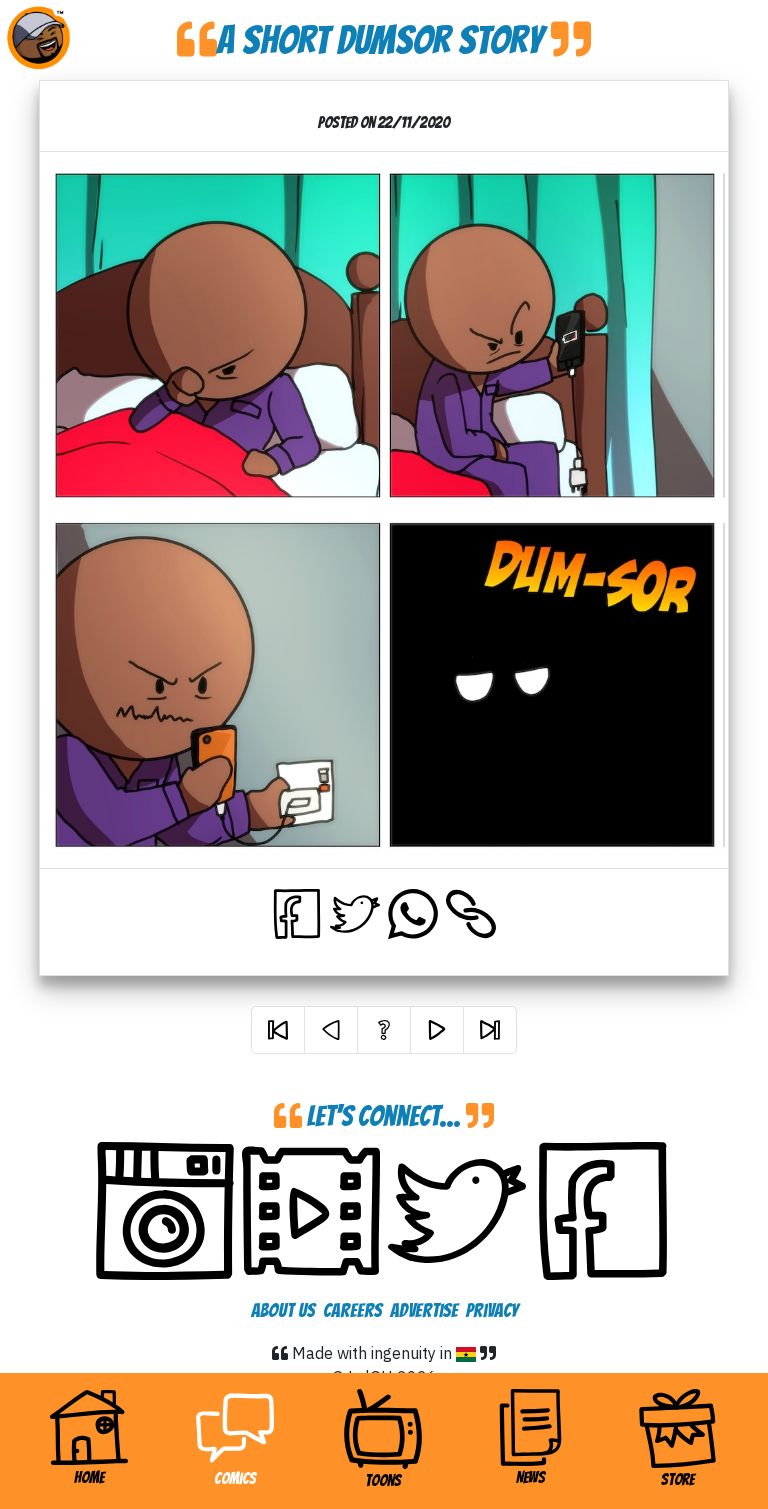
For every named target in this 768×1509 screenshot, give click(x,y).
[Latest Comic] (490, 1030)
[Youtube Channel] (311, 1211)
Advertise (424, 1310)
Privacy (492, 1310)
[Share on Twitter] (355, 914)
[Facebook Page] (603, 1211)
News (530, 1477)
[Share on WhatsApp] (413, 914)
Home (116, 1477)
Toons (383, 1480)
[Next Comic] (437, 1030)
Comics (235, 1478)
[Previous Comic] (331, 1030)
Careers (352, 1310)
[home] (38, 38)
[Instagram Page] (165, 1211)
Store (677, 1479)
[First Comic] (278, 1030)
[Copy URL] (471, 914)
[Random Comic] (384, 1030)
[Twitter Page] (457, 1211)
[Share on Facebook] (297, 914)
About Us (283, 1310)
